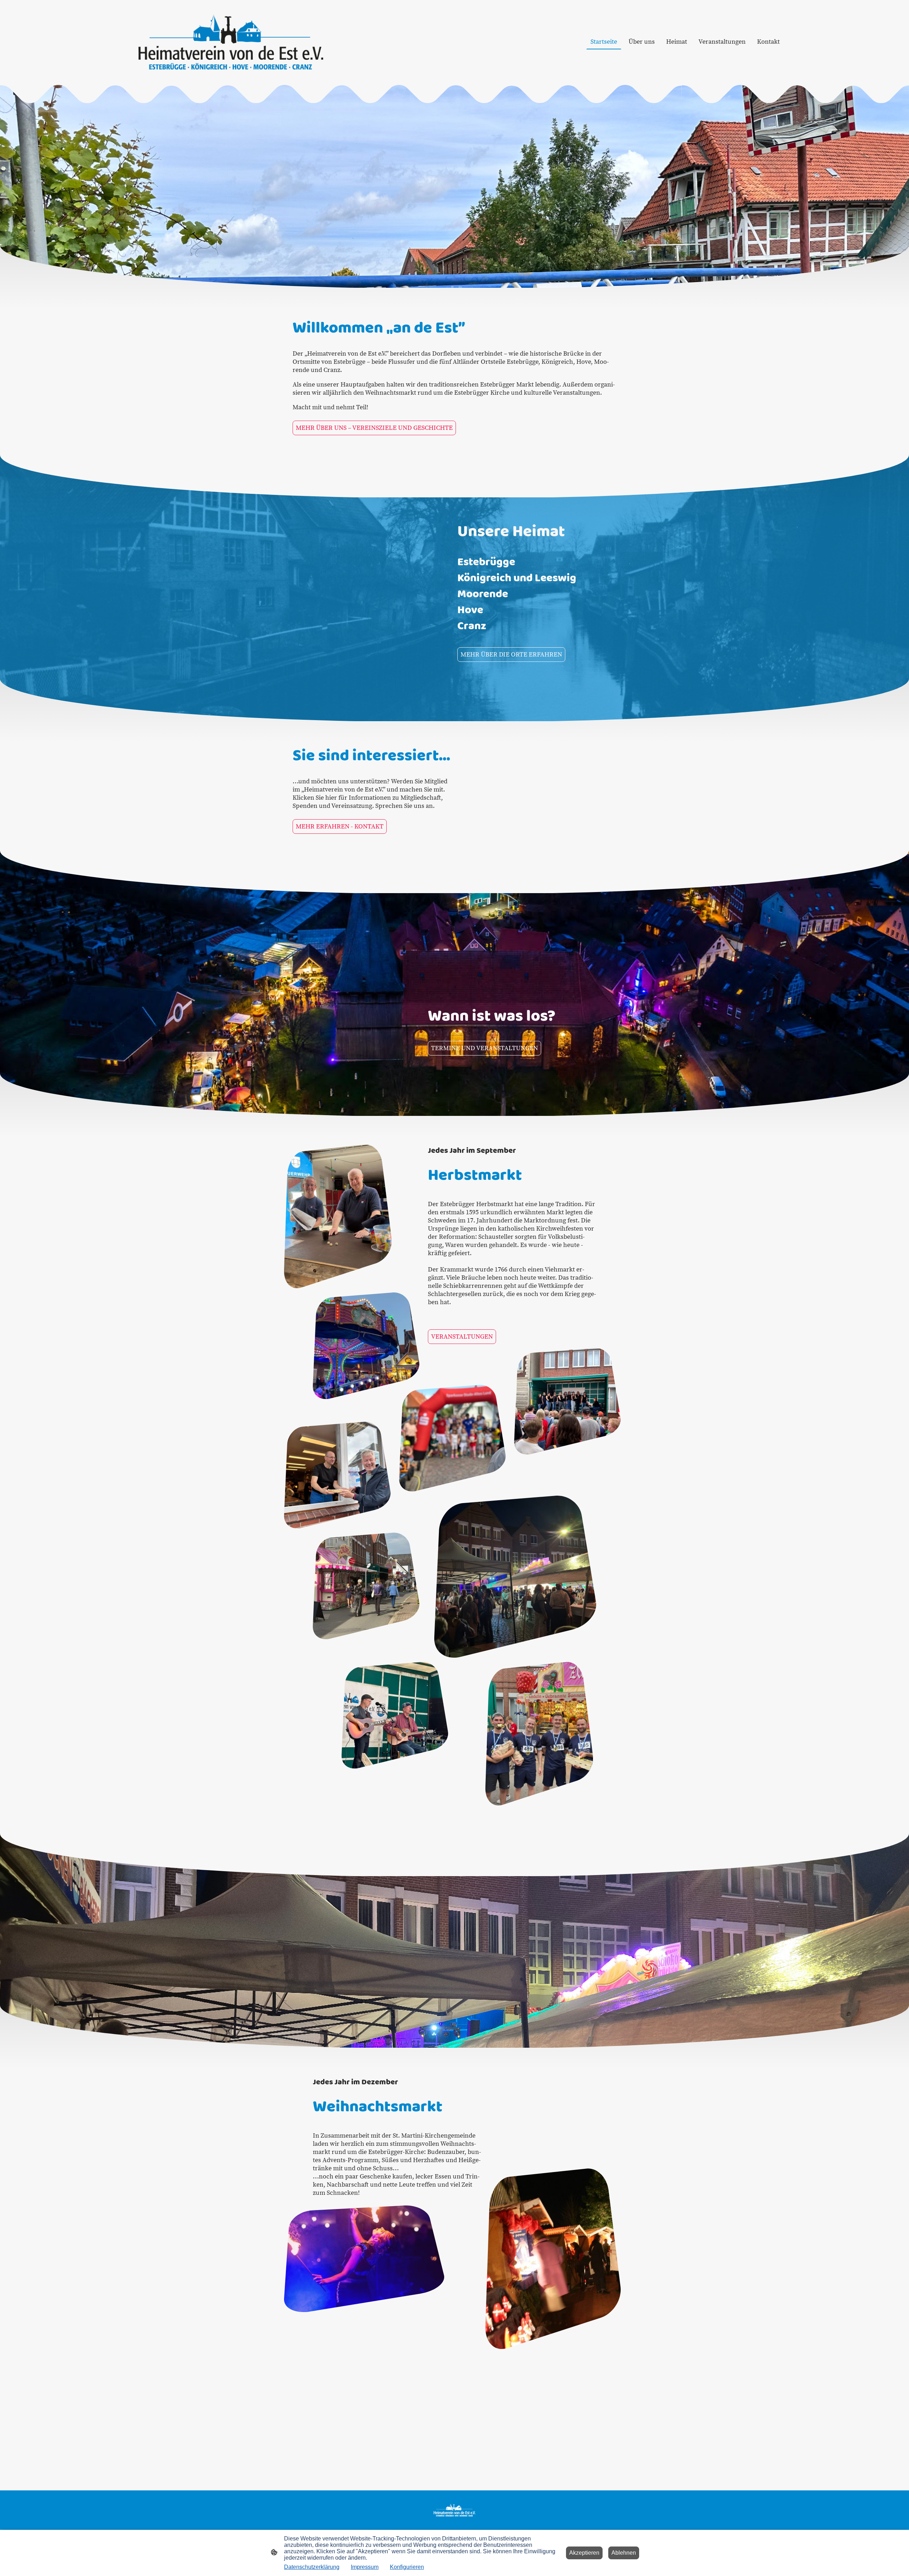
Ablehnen (624, 2553)
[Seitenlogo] (231, 42)
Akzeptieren (584, 2553)
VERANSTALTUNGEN (462, 1337)
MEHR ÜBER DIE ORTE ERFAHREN (511, 655)
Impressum (365, 2567)
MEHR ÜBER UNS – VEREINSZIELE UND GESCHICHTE (374, 428)
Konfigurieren (407, 2567)
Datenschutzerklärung (312, 2567)
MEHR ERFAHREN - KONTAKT (340, 827)
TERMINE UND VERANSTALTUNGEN (485, 1048)
